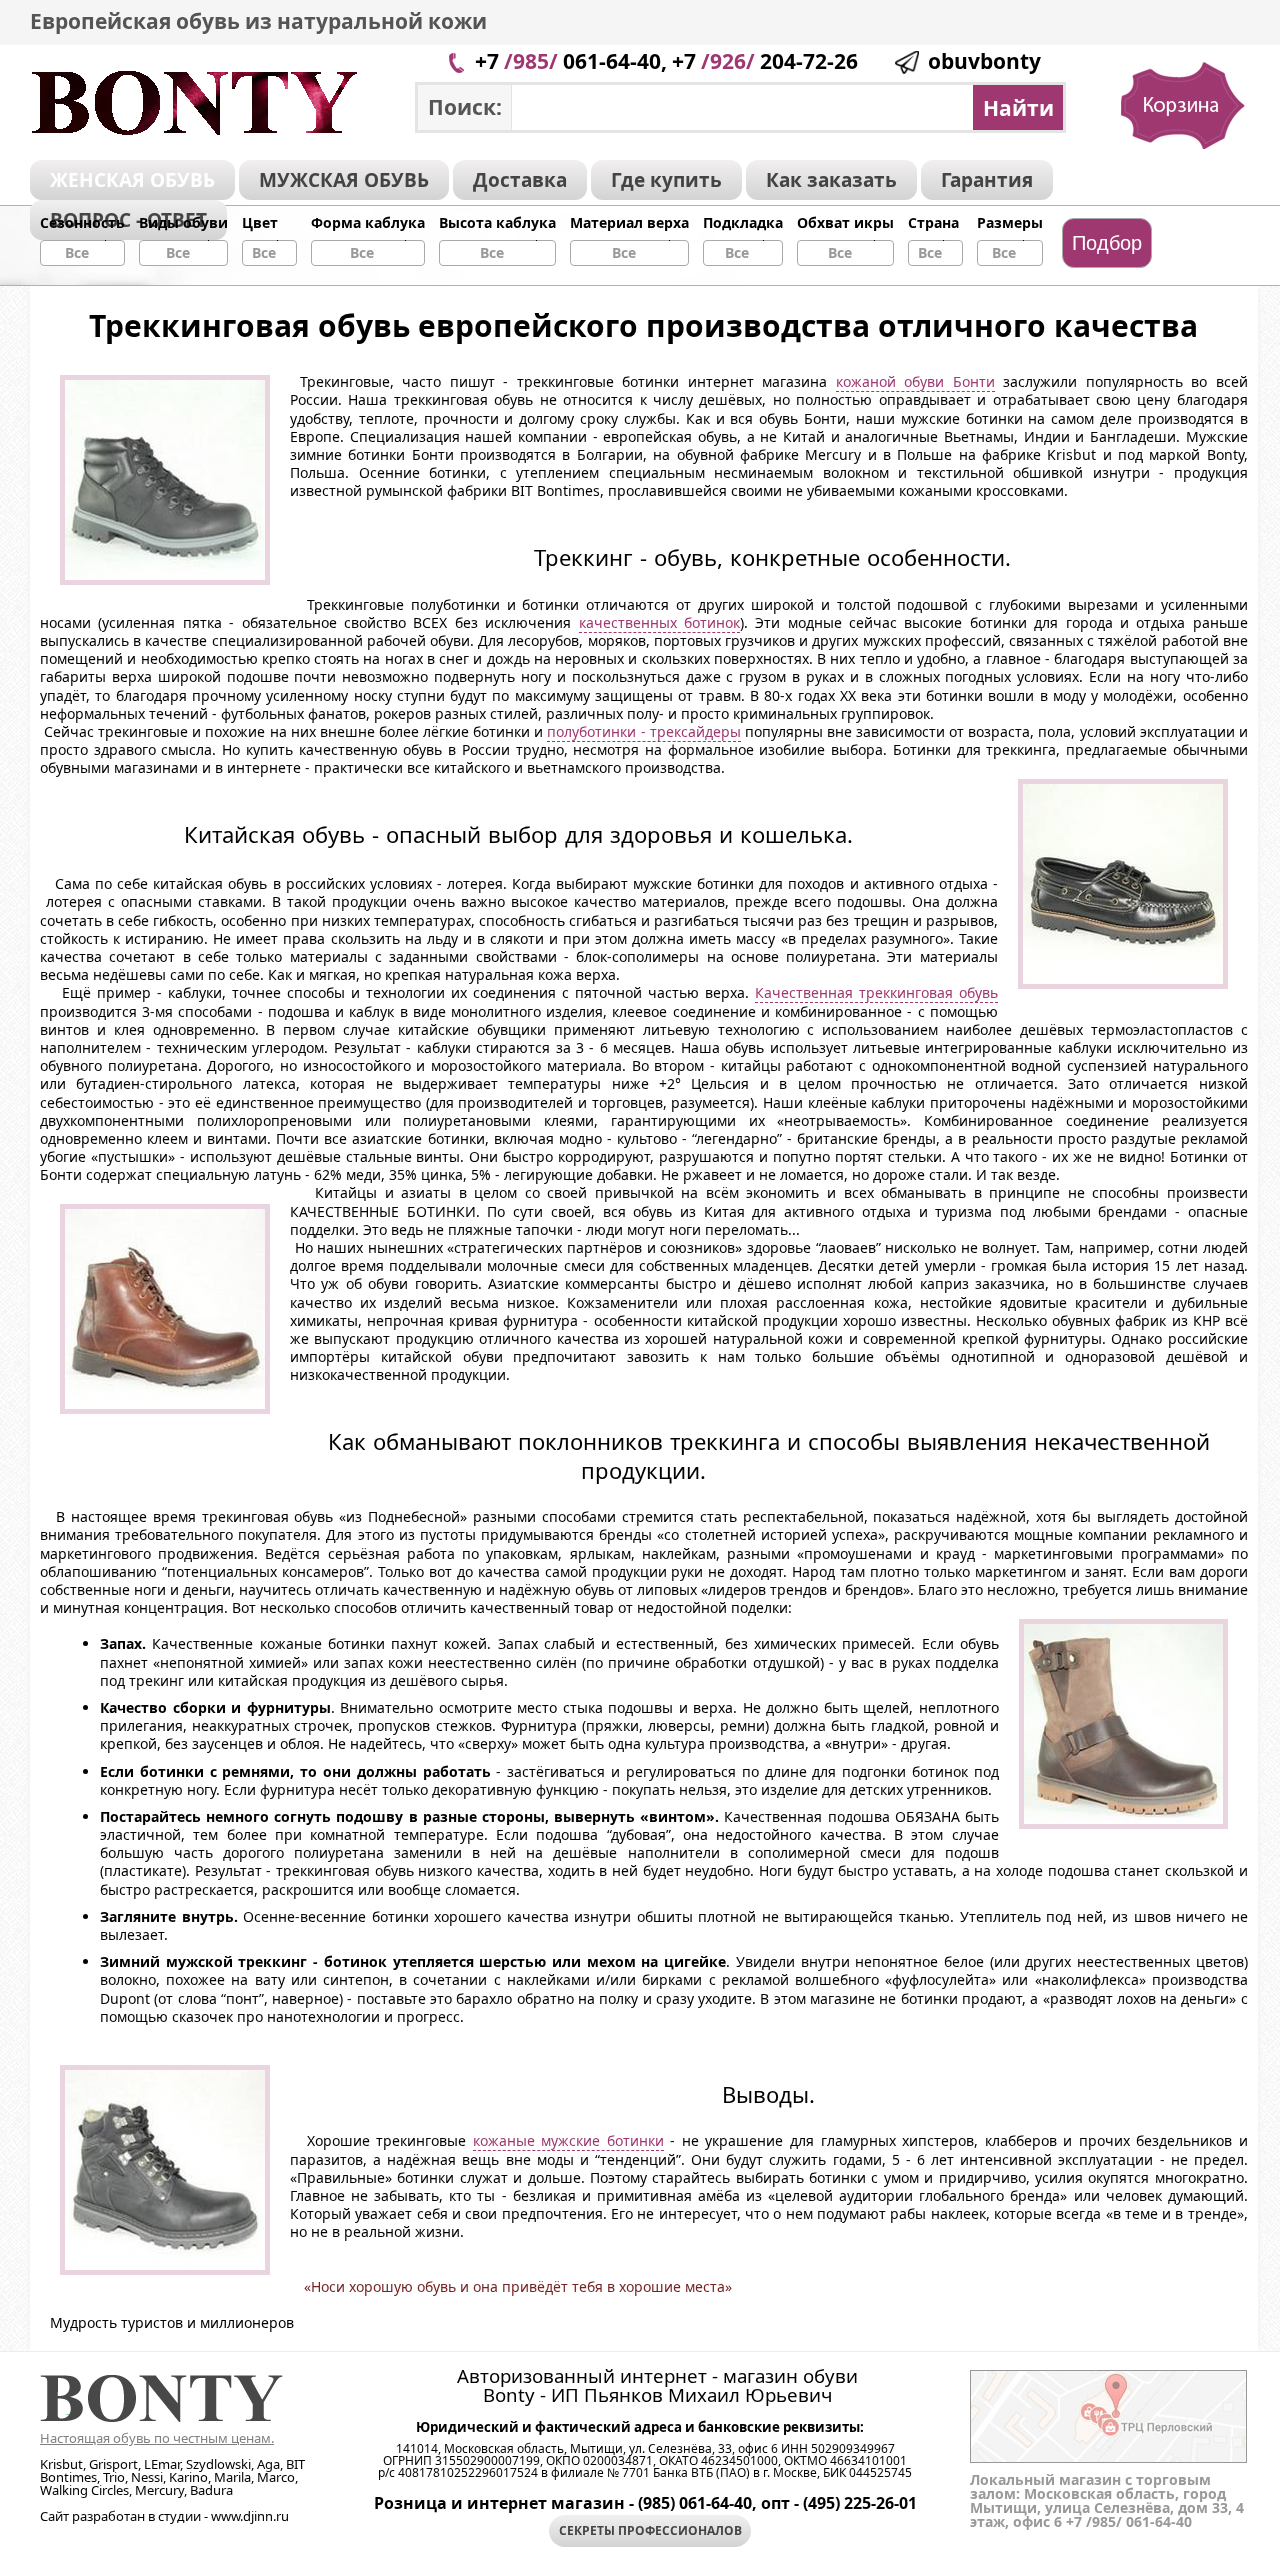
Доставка (520, 180)
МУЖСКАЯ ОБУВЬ (344, 180)
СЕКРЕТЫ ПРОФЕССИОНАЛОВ (650, 2530)
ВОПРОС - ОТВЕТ (128, 220)
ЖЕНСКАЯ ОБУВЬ (132, 180)
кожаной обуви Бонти (915, 381)
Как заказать (831, 180)
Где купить (666, 180)
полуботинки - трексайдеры (643, 731)
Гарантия (987, 180)
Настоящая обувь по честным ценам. (157, 2438)
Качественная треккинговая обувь (876, 992)
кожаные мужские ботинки (568, 2140)
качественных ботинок (659, 622)
